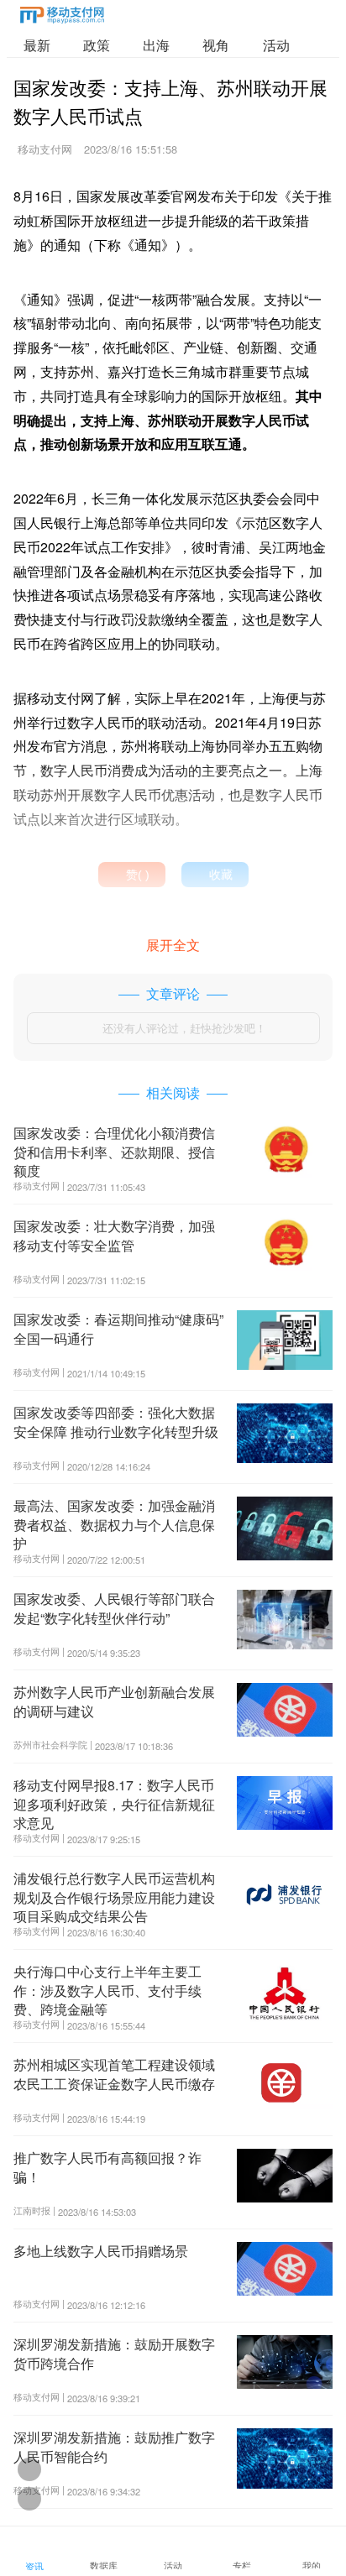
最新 (37, 45)
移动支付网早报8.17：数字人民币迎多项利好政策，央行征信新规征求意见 (114, 1804)
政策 (97, 45)
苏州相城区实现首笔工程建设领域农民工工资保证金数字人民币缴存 (114, 2074)
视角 (216, 45)
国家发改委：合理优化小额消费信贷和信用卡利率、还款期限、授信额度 (114, 1152)
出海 (156, 45)
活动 (276, 45)
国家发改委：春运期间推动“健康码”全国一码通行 (118, 1328)
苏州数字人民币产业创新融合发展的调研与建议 (114, 1701)
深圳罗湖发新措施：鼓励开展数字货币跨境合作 (114, 2353)
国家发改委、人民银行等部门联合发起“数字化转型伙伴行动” (114, 1608)
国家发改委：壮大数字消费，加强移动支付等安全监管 (114, 1235)
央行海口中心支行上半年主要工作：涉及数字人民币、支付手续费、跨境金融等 (107, 1990)
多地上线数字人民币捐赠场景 (101, 2251)
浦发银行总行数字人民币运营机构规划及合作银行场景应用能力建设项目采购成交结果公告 (114, 1897)
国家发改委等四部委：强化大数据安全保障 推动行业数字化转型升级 (116, 1421)
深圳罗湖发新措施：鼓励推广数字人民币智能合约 (114, 2446)
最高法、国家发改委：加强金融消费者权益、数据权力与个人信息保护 (114, 1524)
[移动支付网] (62, 18)
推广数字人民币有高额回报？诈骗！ (107, 2167)
